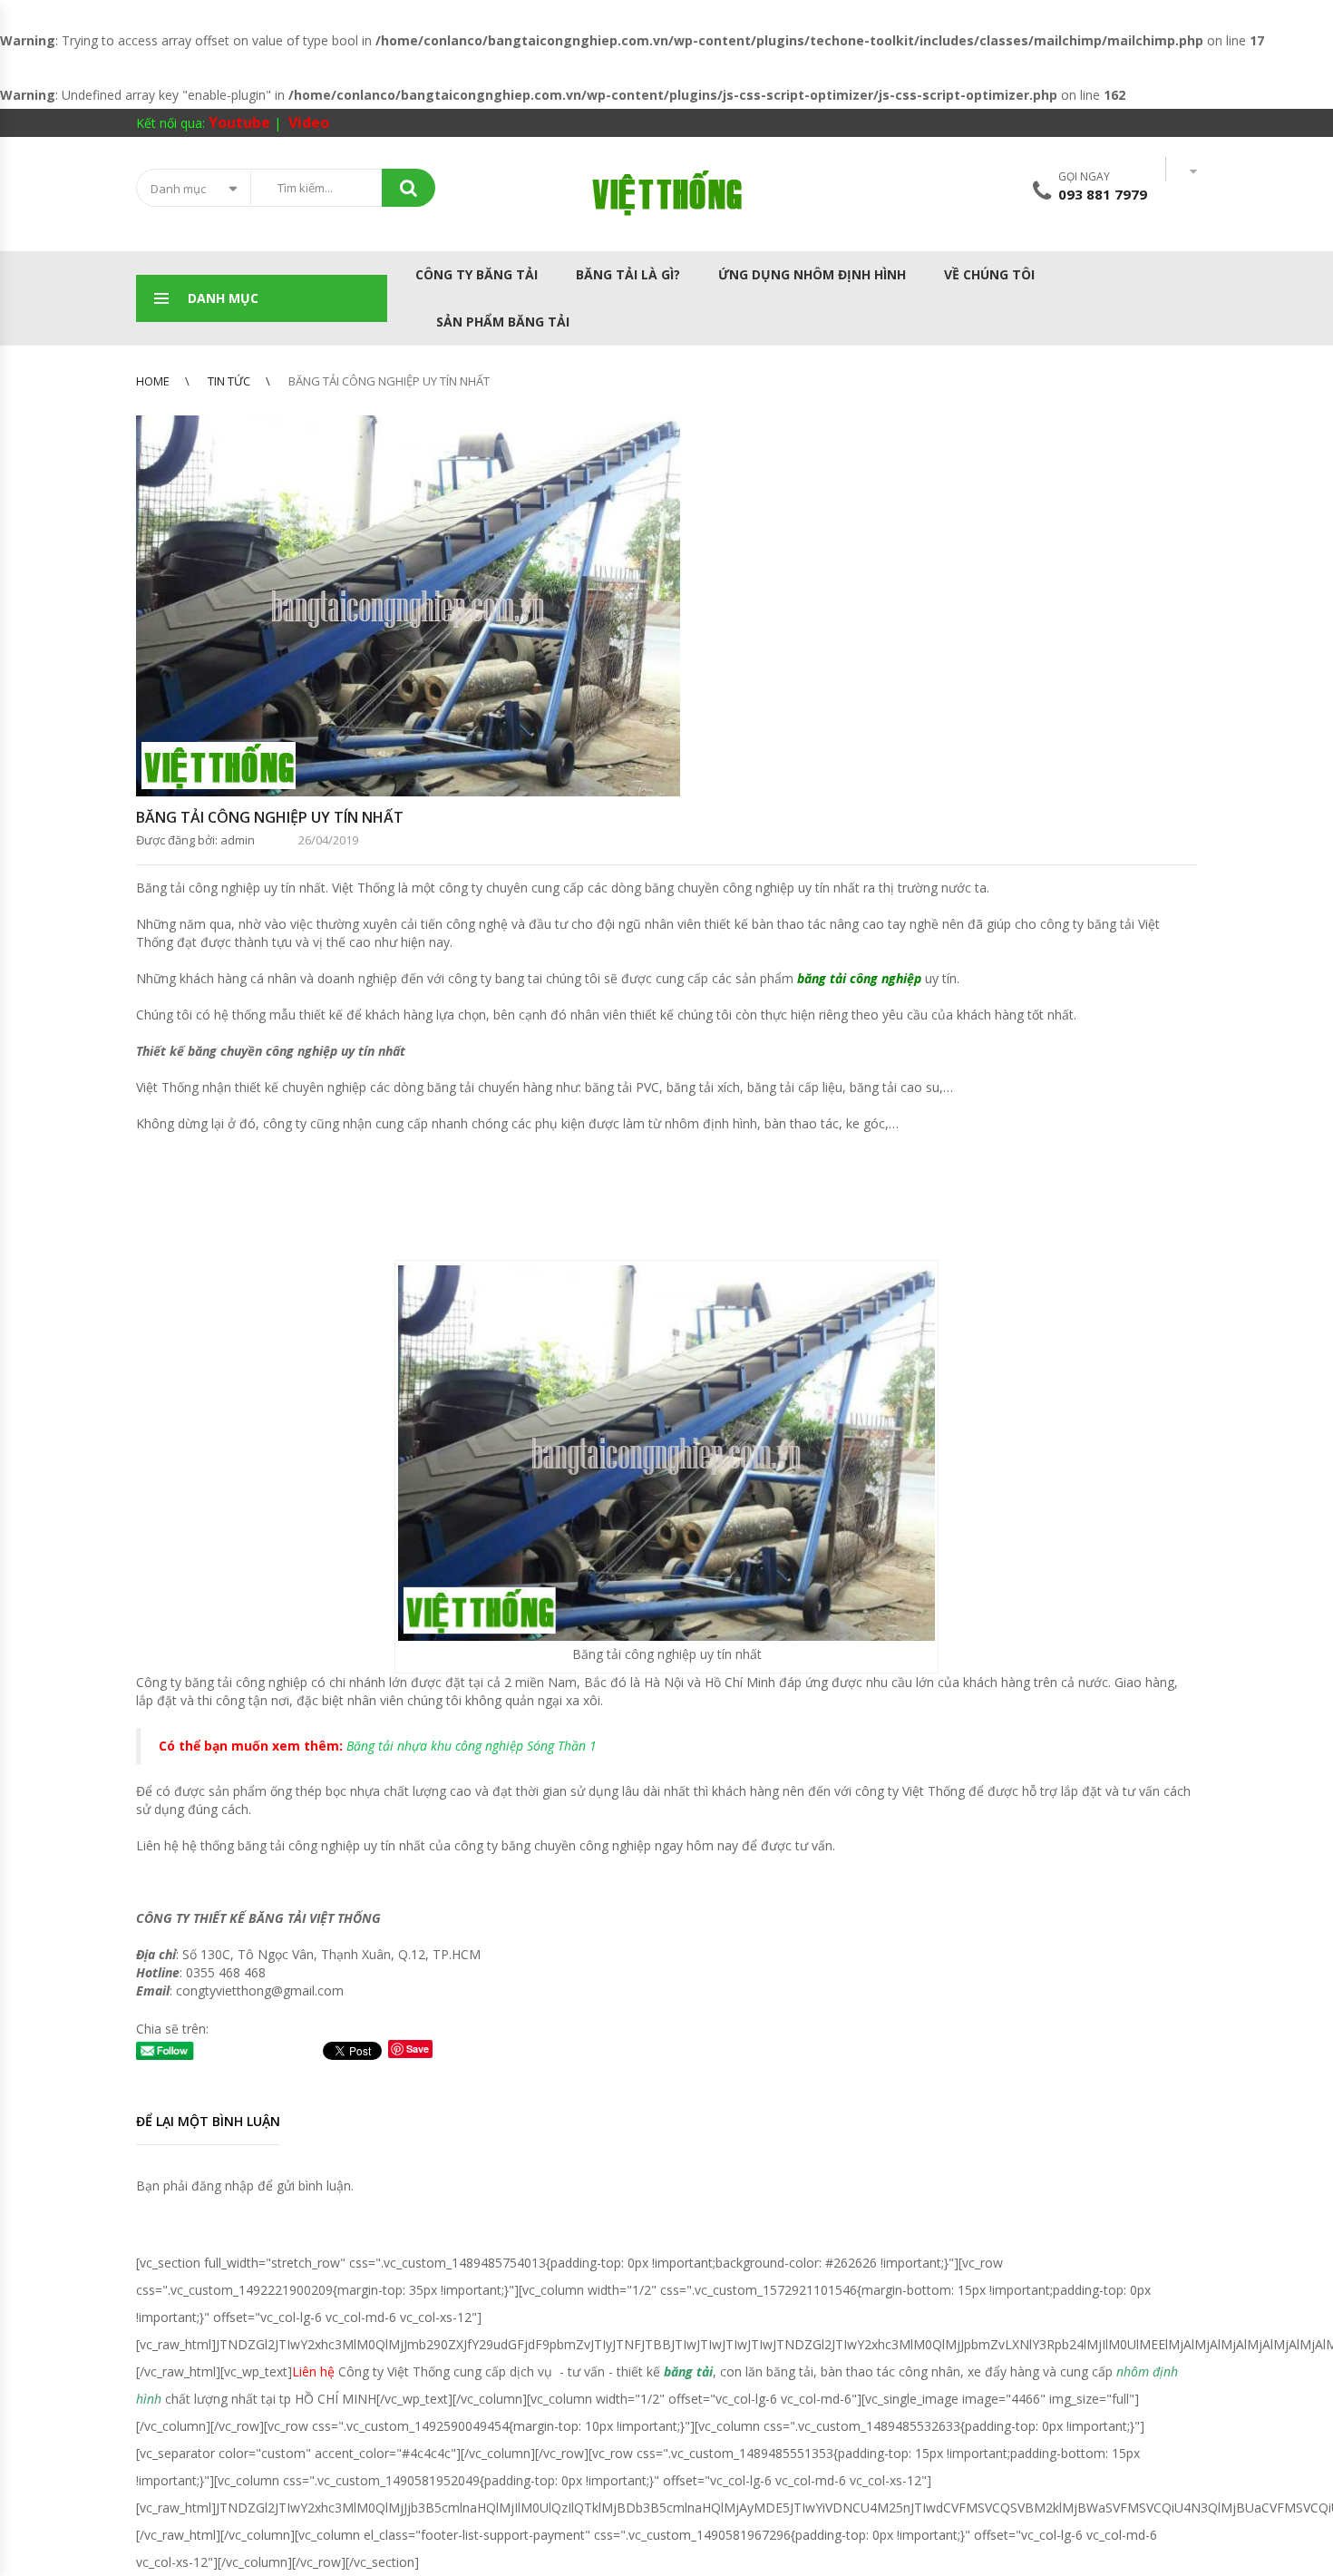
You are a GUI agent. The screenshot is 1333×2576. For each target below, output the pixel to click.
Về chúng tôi (989, 274)
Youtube (239, 122)
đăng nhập (223, 2186)
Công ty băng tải (477, 274)
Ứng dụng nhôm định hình (812, 274)
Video (309, 122)
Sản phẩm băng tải (501, 322)
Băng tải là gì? (628, 274)
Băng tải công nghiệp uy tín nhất (270, 817)
